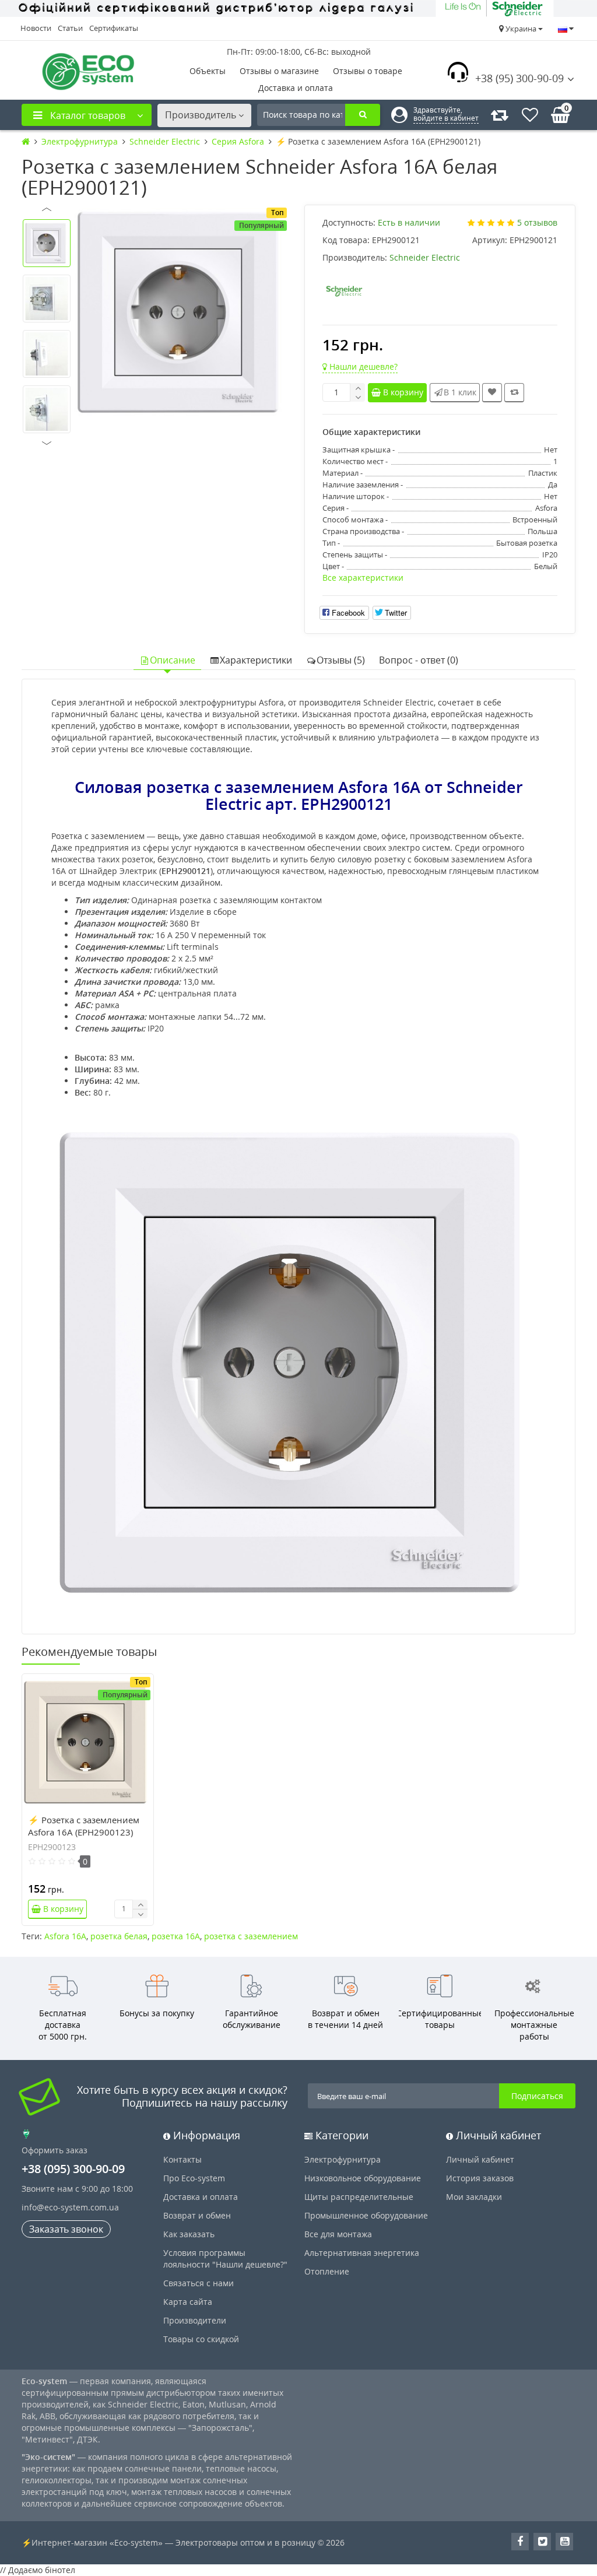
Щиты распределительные (359, 2197)
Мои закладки (474, 2197)
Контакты (182, 2159)
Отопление (327, 2271)
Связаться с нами (199, 2283)
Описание (173, 660)
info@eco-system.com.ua (70, 2207)
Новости (36, 28)
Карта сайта (188, 2302)
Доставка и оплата (296, 88)
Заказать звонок (66, 2229)
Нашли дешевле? (362, 366)
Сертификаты (114, 28)
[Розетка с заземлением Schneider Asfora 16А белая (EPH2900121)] (182, 313)
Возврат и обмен (197, 2215)
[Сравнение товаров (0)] (500, 115)
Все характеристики (363, 578)
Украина (521, 29)
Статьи (70, 28)
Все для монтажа (338, 2234)
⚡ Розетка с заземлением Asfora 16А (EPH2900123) (84, 1826)
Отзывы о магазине (279, 71)
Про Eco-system (194, 2178)
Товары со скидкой (201, 2339)
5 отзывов (537, 222)
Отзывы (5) (341, 660)
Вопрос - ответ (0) (419, 660)
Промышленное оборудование (366, 2215)
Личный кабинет (480, 2159)
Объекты (208, 71)
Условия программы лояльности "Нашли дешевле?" (225, 2259)
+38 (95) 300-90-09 (519, 78)
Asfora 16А (65, 1936)
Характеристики (256, 660)
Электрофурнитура (343, 2159)
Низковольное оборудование (363, 2178)
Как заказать (189, 2234)
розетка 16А (176, 1936)
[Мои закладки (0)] (530, 115)
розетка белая (119, 1936)
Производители (195, 2320)
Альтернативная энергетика (362, 2253)
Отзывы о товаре (368, 71)
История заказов (480, 2178)
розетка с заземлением (251, 1936)
